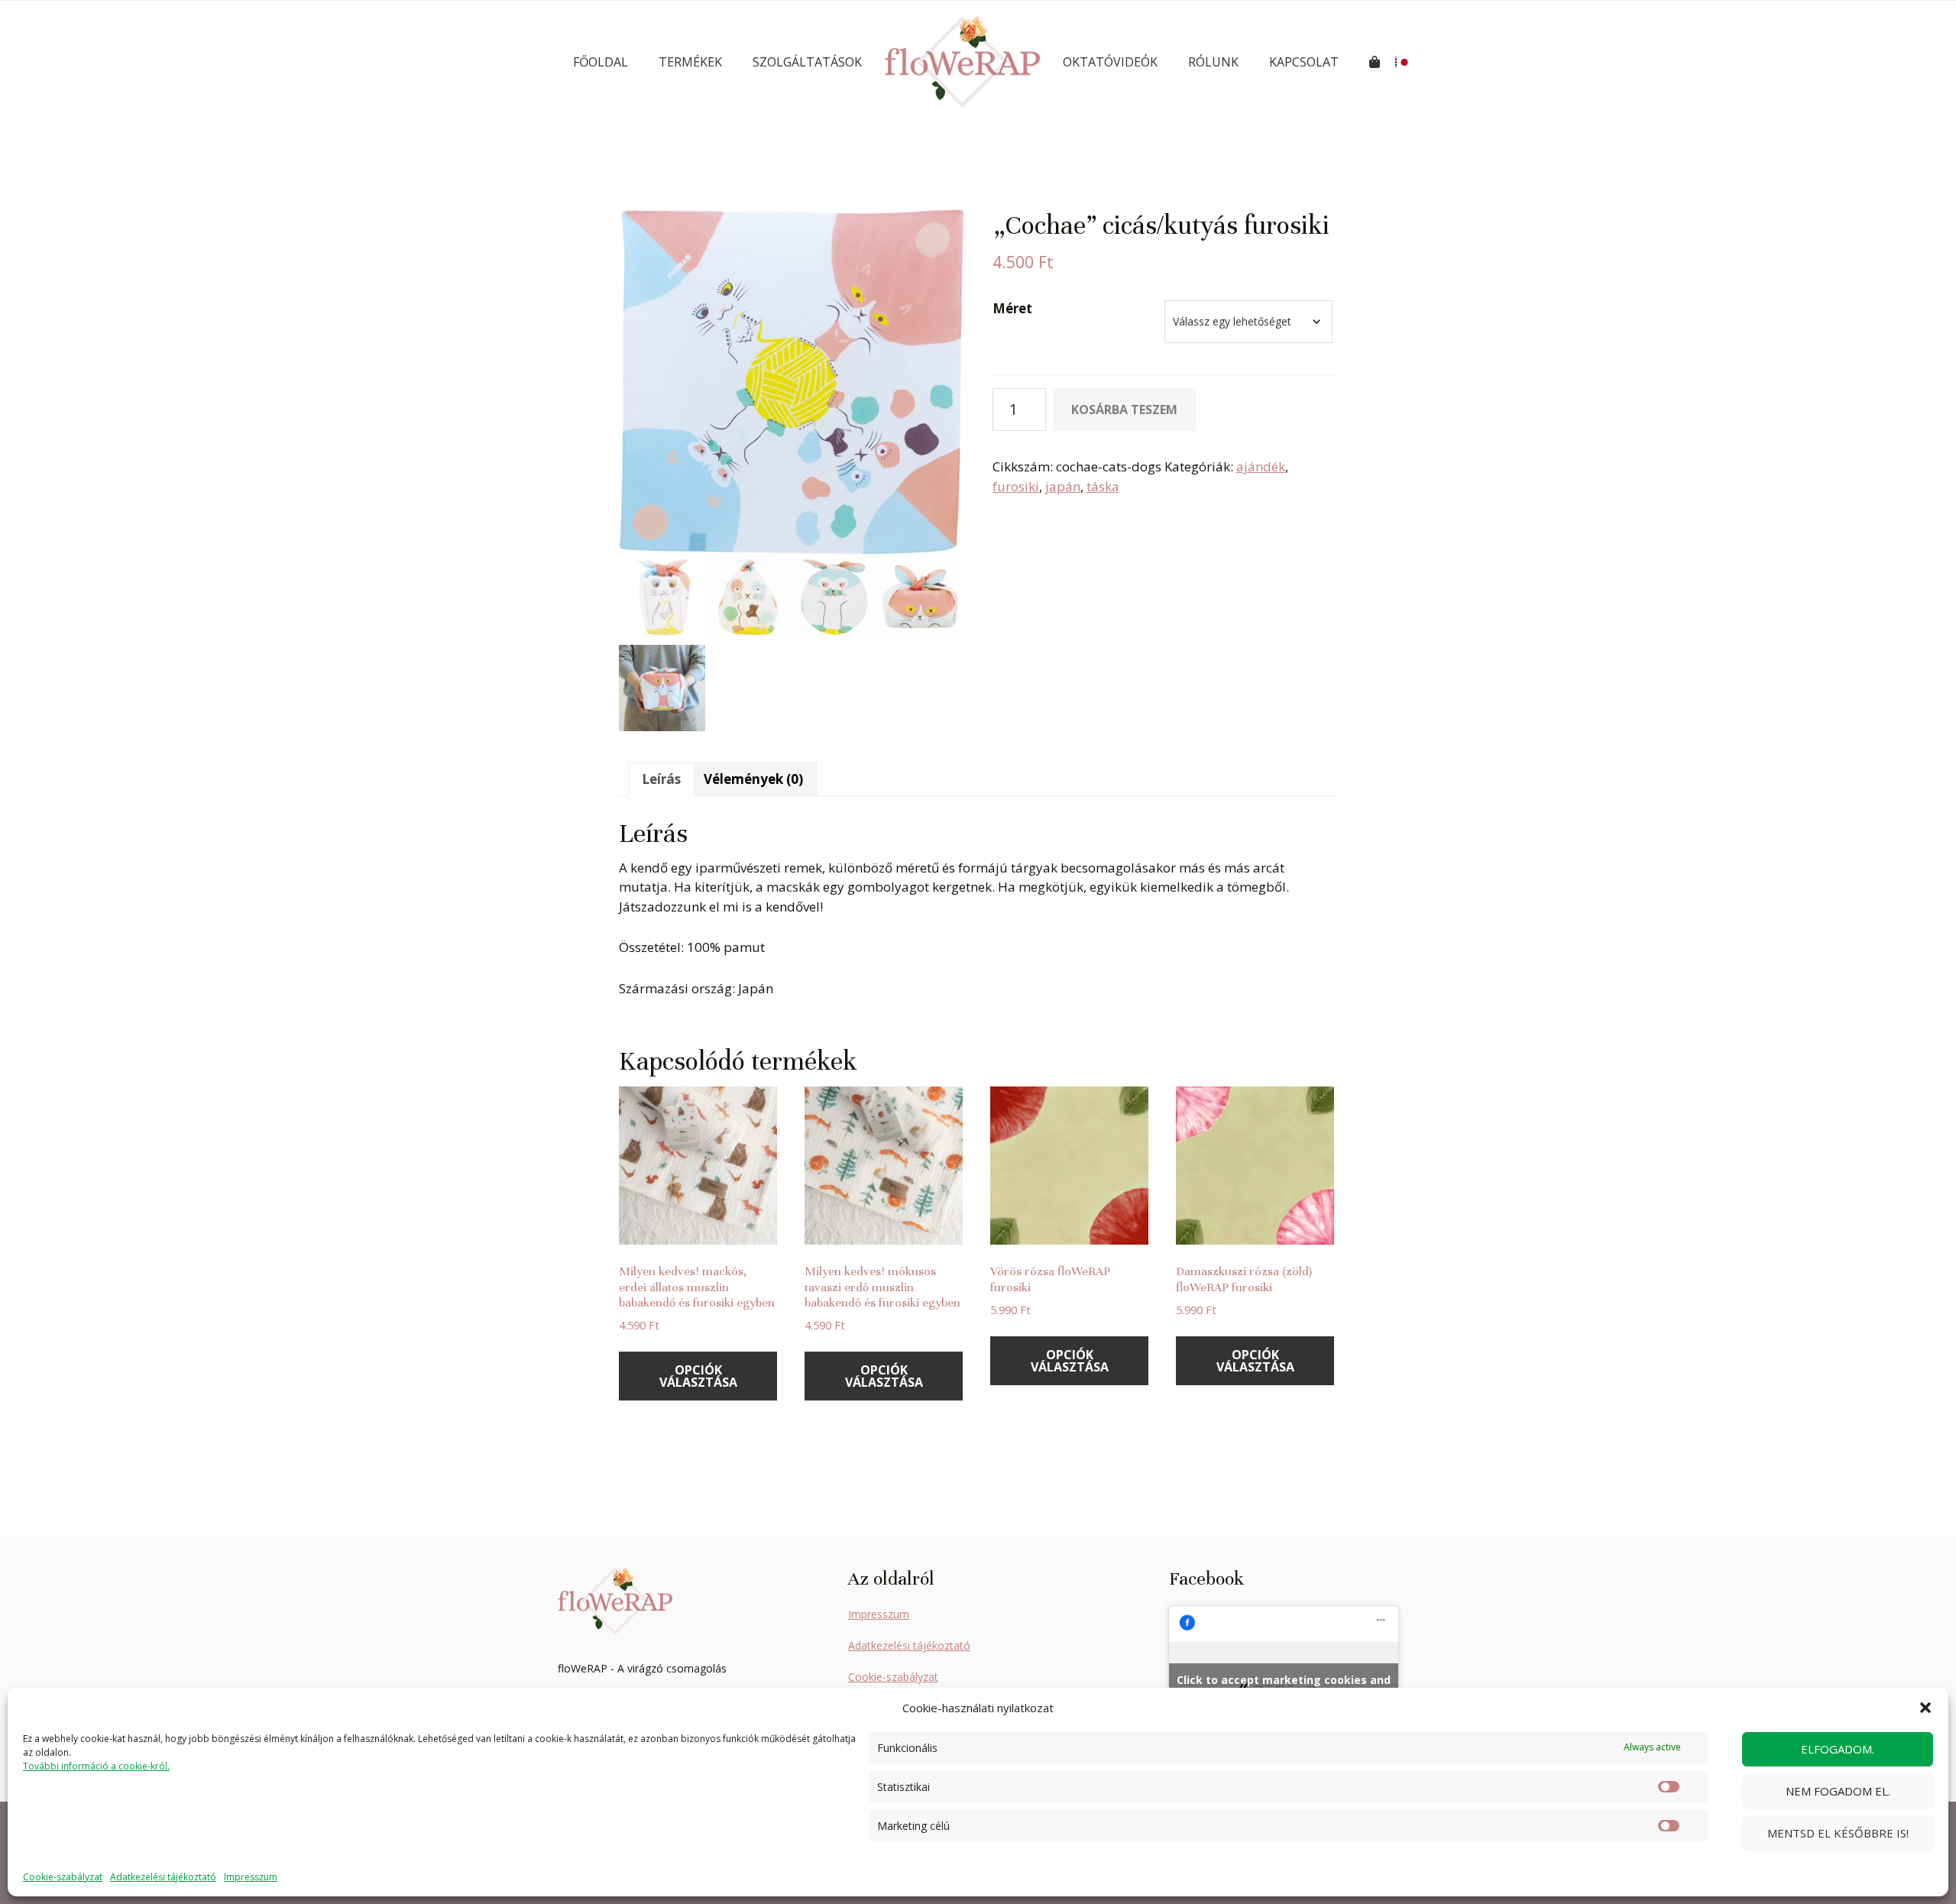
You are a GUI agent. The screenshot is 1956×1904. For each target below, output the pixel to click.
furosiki (1016, 486)
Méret (1012, 308)
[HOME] (962, 62)
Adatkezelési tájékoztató (163, 1877)
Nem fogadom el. (1838, 1791)
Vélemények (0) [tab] (753, 779)
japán (1063, 486)
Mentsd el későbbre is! (1838, 1833)
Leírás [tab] (661, 779)
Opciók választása (698, 1376)
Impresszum (251, 1877)
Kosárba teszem (1124, 410)
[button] (1925, 1708)
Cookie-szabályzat (63, 1877)
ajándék (1261, 466)
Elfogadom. (1838, 1749)
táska (1103, 486)
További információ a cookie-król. (96, 1766)
